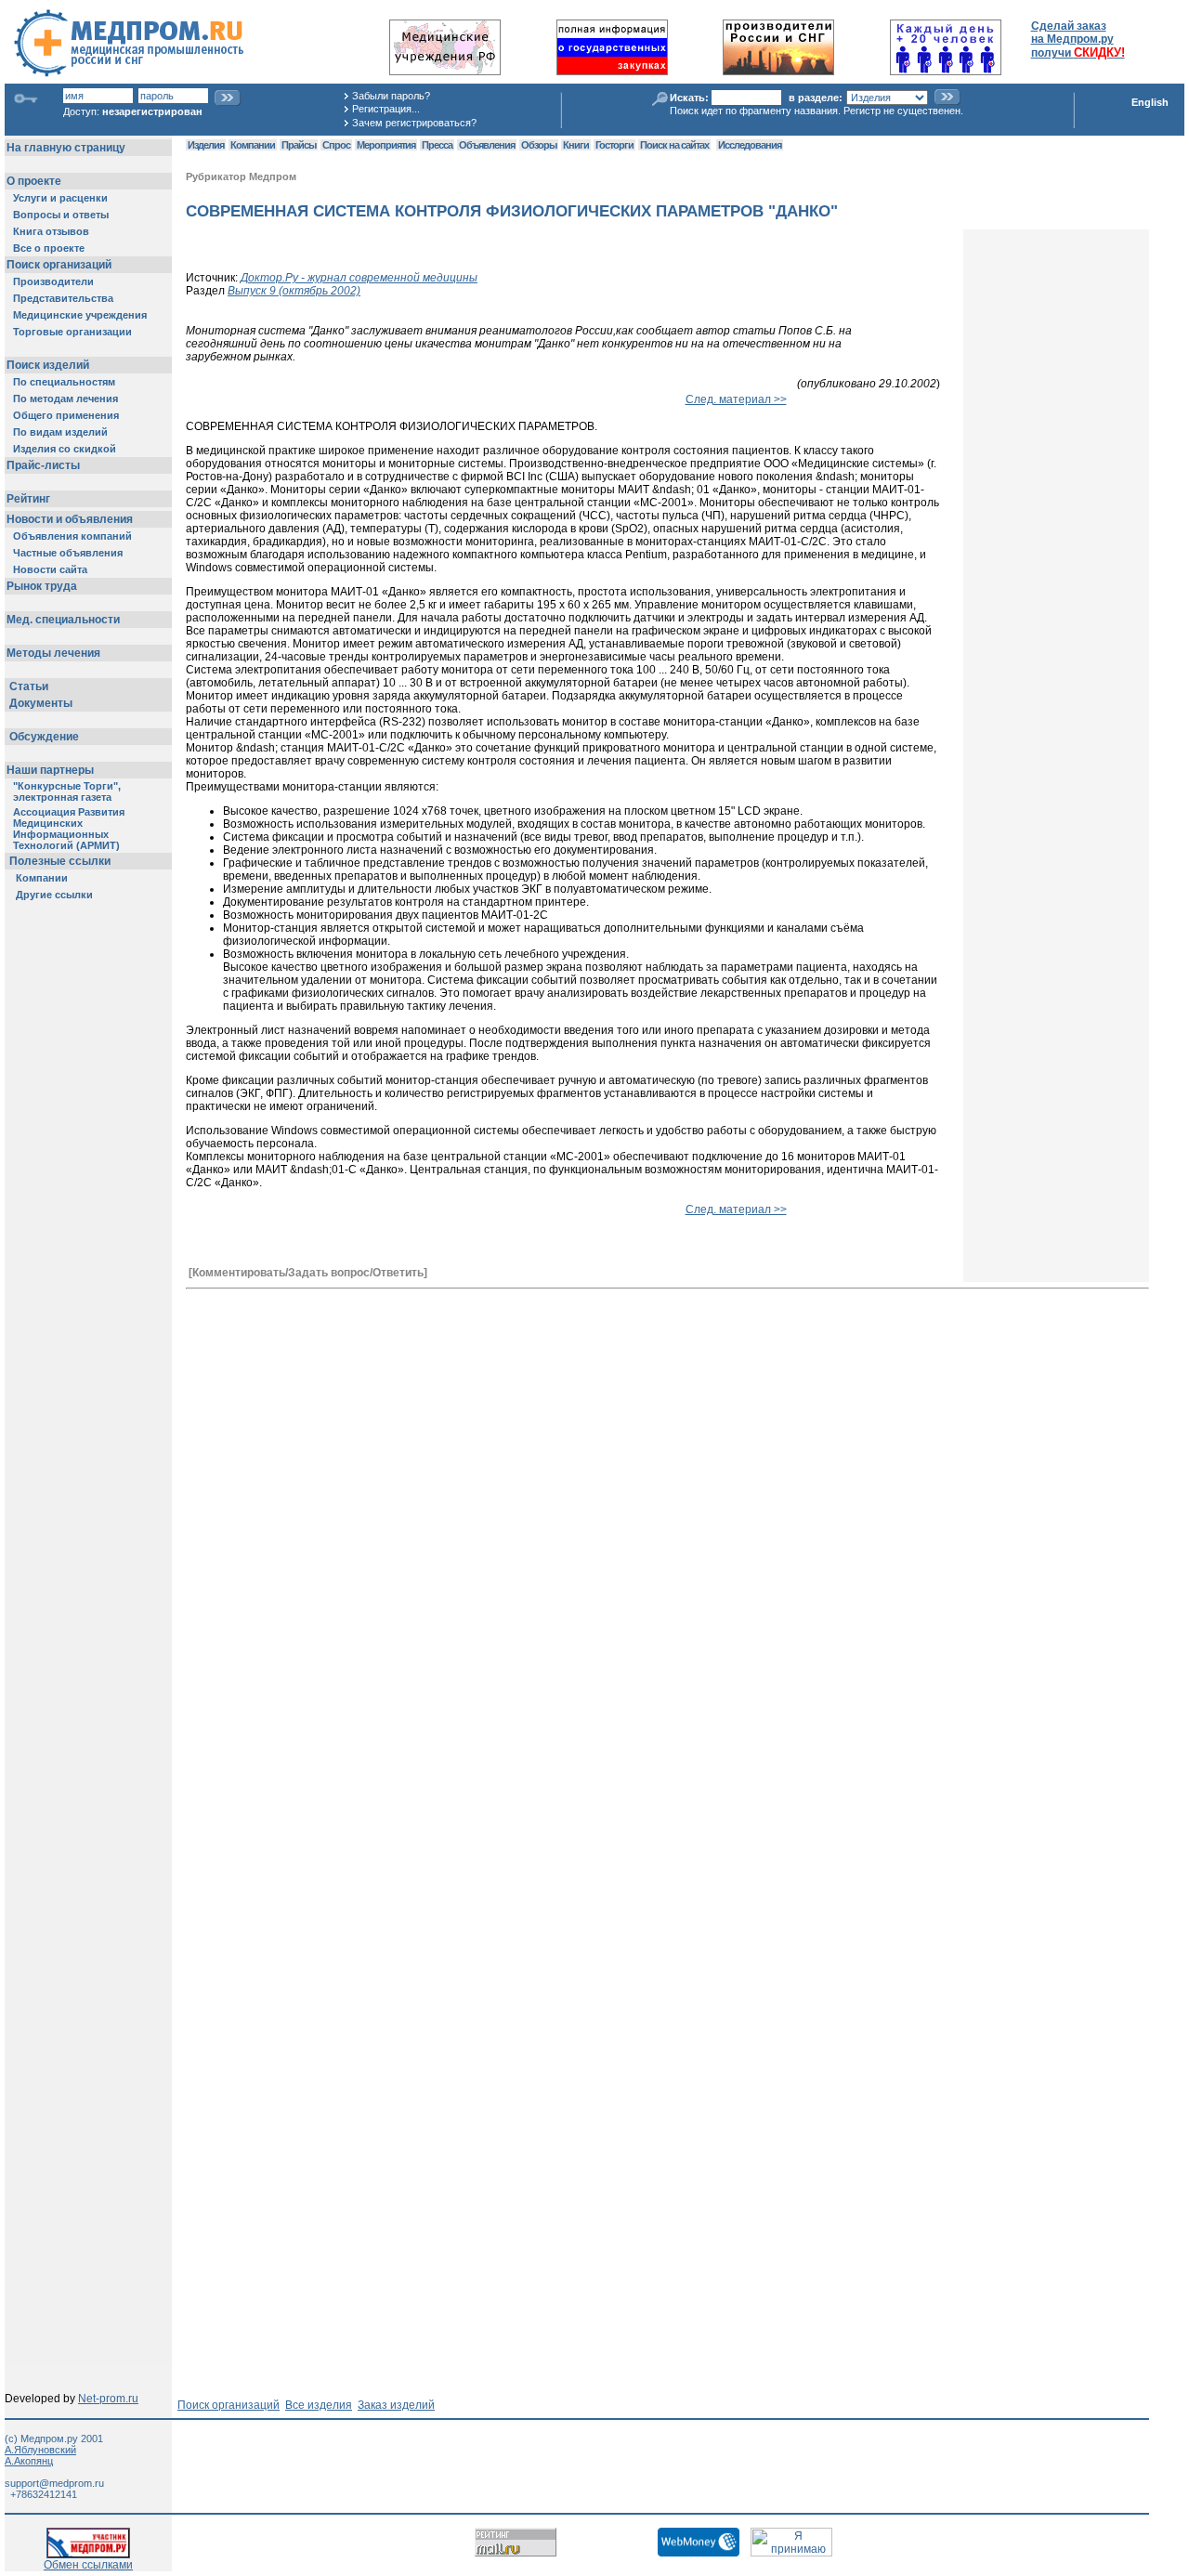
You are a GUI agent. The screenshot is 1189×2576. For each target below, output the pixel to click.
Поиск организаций (229, 2405)
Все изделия (319, 2405)
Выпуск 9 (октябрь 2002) (294, 291)
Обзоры (539, 145)
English (1150, 102)
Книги (576, 145)
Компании (253, 145)
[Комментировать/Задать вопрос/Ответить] (308, 1273)
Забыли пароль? (391, 96)
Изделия (206, 145)
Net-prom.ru (108, 2399)
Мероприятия (386, 145)
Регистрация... (386, 109)
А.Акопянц (29, 2461)
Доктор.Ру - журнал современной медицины (359, 278)
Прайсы (299, 145)
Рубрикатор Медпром (241, 177)
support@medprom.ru (54, 2483)
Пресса (437, 145)
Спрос (336, 145)
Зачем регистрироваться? (414, 123)
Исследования (750, 145)
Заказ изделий (396, 2405)
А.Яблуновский (40, 2450)
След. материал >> (736, 399)
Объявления (487, 145)
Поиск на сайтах (674, 145)
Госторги (614, 145)
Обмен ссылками (88, 2565)
